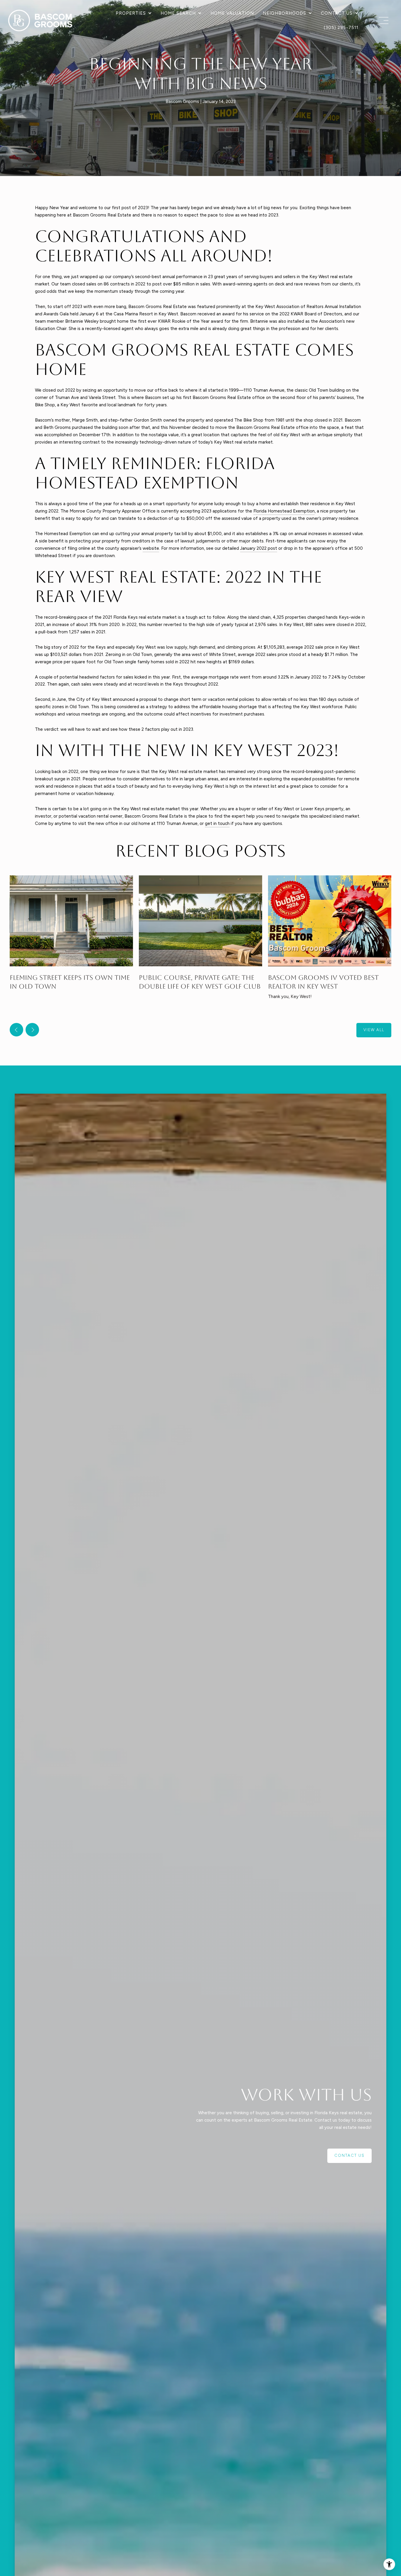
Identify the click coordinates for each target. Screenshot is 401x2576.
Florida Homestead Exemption (284, 511)
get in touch (217, 823)
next (32, 1030)
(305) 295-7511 (341, 28)
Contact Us (337, 13)
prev (16, 1030)
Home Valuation (232, 13)
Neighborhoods (284, 13)
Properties (131, 13)
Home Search (178, 13)
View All (374, 1030)
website (151, 548)
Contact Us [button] (349, 2155)
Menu (382, 21)
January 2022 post (259, 548)
